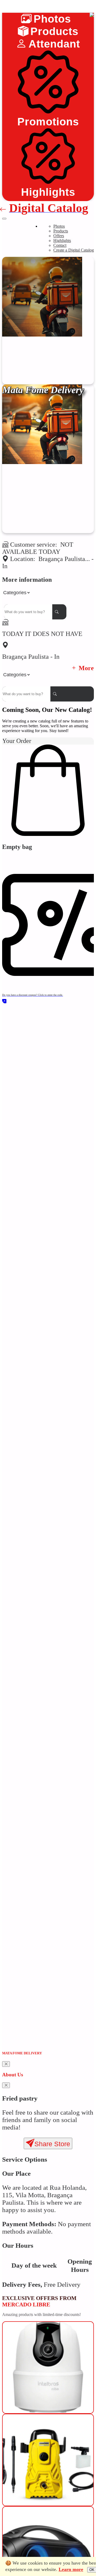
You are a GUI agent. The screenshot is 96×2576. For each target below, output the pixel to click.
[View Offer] (48, 2400)
